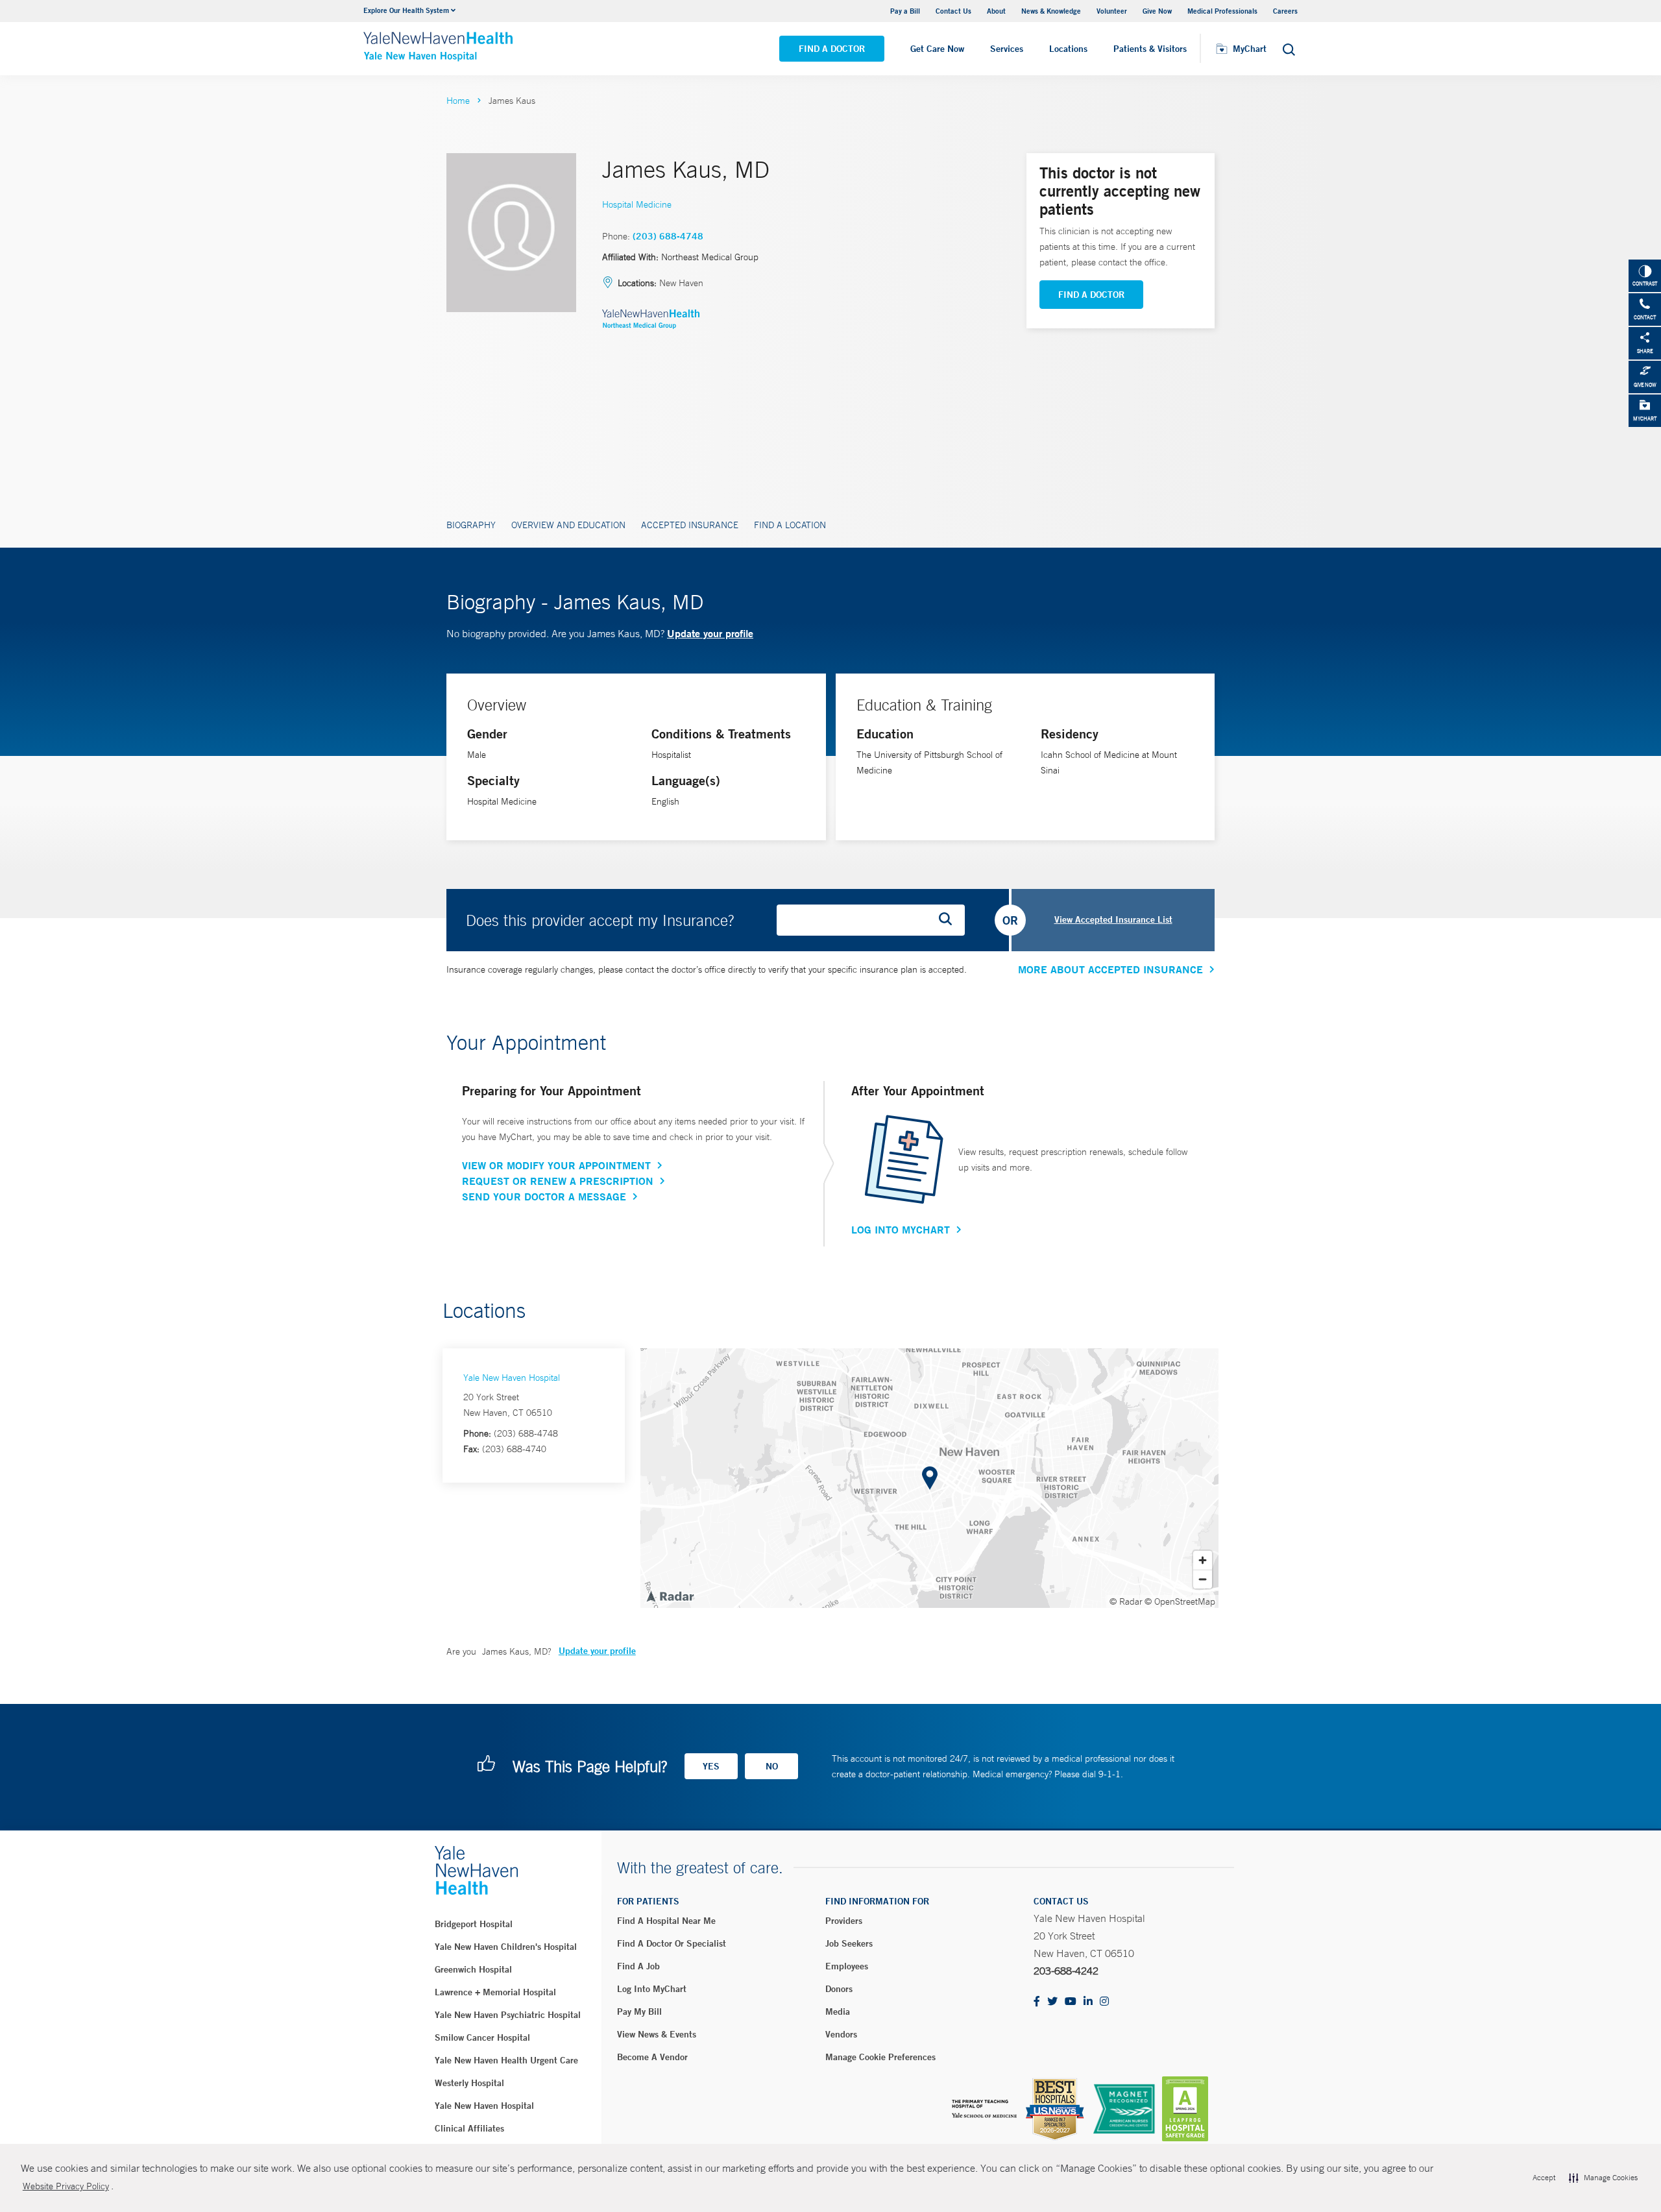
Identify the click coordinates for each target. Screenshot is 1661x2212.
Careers (1285, 11)
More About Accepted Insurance (1110, 969)
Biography (471, 525)
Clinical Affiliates (469, 2128)
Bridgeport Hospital (474, 1924)
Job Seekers (849, 1943)
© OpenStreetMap (1180, 1601)
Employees (847, 1966)
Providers (844, 1921)
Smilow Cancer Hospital (482, 2037)
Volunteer (1112, 11)
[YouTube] (1071, 2002)
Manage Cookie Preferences (880, 2057)
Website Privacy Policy (66, 2186)
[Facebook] (1037, 2002)
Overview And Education (568, 525)
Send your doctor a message (544, 1197)
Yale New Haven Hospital (512, 1378)
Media (838, 2011)
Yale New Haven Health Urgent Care (506, 2060)
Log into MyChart (652, 1989)
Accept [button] (1544, 2178)
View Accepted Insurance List (1113, 919)
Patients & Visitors (1150, 49)
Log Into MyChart (901, 1230)
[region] (929, 1478)
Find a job (638, 1966)
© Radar (1126, 1601)
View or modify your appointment (556, 1165)
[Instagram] (1104, 2002)
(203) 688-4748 (668, 236)
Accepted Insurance (690, 525)
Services (1007, 49)
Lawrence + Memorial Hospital (495, 1992)
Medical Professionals (1222, 11)
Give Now (1157, 11)
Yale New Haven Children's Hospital (506, 1947)
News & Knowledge (1051, 11)
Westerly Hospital (469, 2083)
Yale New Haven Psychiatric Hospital (508, 2015)
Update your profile (710, 633)
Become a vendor (652, 2057)
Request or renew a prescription (558, 1181)
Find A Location (790, 525)
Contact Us (953, 11)
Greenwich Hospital (473, 1969)
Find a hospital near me (666, 1921)
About (996, 11)
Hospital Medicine (637, 204)
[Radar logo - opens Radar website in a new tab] (670, 1596)
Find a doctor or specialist (672, 1943)
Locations (1068, 49)
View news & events (657, 2034)
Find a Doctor (832, 49)
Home (458, 101)
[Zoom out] (1203, 1579)
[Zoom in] (1203, 1560)
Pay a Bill (905, 11)
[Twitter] (1052, 2002)
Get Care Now (937, 49)
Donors (839, 1989)
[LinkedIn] (1088, 2002)
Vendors (841, 2034)
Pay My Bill (639, 2011)
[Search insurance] (950, 920)
